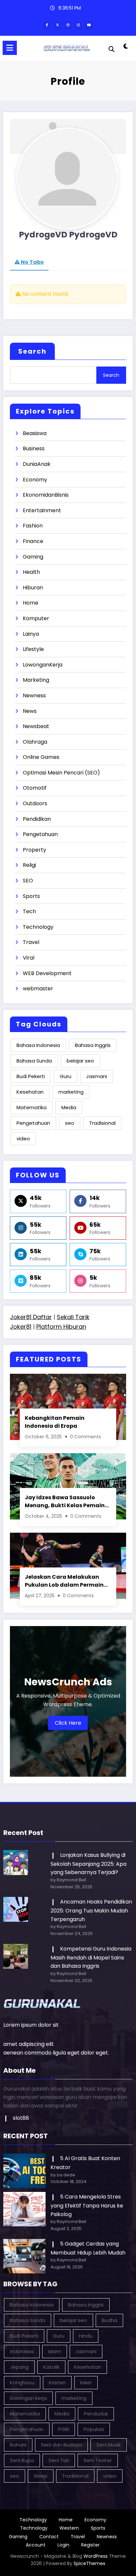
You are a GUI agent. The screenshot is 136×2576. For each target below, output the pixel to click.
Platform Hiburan (61, 1327)
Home (31, 603)
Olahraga (35, 742)
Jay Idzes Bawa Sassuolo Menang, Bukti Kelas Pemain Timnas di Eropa (65, 1501)
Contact (49, 2537)
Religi (29, 865)
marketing (71, 1092)
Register (90, 2545)
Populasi (94, 2429)
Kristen (57, 2382)
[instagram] (79, 26)
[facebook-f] (47, 26)
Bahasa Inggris (93, 1045)
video (23, 1139)
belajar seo (80, 1061)
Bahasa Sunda (34, 1061)
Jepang (19, 2367)
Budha (109, 2320)
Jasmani (97, 1076)
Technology (38, 927)
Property (34, 850)
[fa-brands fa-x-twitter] (57, 26)
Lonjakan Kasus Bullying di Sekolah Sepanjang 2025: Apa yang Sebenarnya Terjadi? (88, 1864)
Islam (55, 2351)
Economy (35, 480)
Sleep (41, 2476)
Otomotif (35, 788)
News (30, 711)
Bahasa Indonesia (38, 1045)
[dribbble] (68, 26)
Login (63, 2545)
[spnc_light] (125, 49)
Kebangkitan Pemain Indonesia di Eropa (55, 1422)
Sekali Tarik (73, 1317)
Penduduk (96, 2414)
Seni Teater (98, 2460)
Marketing (36, 680)
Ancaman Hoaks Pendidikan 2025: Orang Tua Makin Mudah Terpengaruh (91, 1910)
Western (69, 2528)
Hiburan (33, 588)
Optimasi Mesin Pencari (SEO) (61, 773)
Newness (34, 695)
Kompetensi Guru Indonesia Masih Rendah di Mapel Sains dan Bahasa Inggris (91, 1957)
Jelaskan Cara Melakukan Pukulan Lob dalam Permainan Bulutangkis (68, 1581)
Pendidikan (37, 819)
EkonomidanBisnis (46, 495)
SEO (28, 881)
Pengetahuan (40, 834)
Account (36, 2545)
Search (32, 351)
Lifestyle (33, 649)
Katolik (51, 2367)
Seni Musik (109, 2445)
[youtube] (89, 26)
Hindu (86, 2336)
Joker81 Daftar (31, 1317)
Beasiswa (35, 433)
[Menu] (10, 48)
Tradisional (102, 1123)
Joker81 (21, 1327)
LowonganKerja (43, 665)
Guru (66, 1076)
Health (31, 572)
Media (69, 1107)
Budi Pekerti (31, 1076)
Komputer (36, 618)
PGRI (64, 2429)
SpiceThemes (89, 2563)
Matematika (32, 1107)
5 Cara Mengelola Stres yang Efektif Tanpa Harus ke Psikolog (87, 2205)
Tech (29, 911)
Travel (31, 942)
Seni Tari (59, 2460)
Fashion (33, 526)
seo (70, 1123)
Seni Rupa (22, 2460)
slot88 (21, 2118)
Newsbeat (36, 726)
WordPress (96, 2556)
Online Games (41, 757)
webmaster (38, 989)
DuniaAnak (37, 464)
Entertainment (42, 510)
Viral (29, 958)
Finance (33, 541)
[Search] (112, 49)
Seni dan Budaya (61, 2445)
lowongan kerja (28, 2398)
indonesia (22, 2351)
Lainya (31, 634)
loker (86, 2382)
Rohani (18, 2445)
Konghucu (22, 2382)
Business (34, 448)
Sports (31, 896)
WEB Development (47, 973)
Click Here (68, 1723)
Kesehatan (30, 1092)
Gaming (33, 557)
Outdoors (35, 803)
